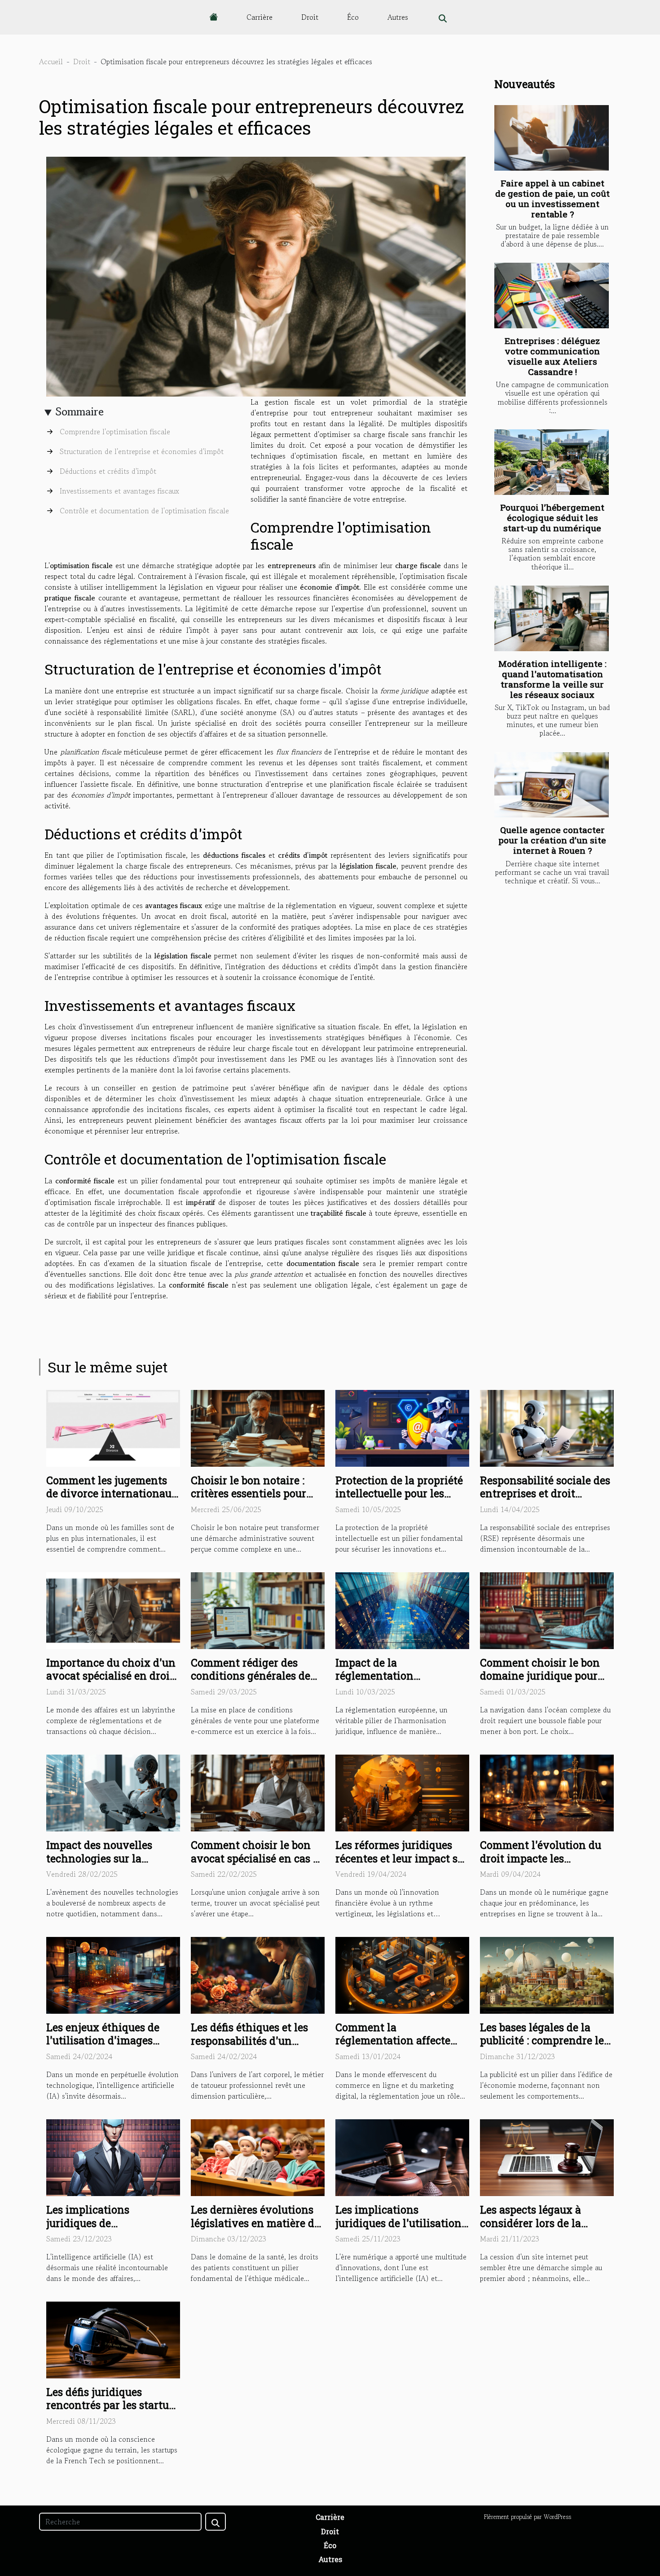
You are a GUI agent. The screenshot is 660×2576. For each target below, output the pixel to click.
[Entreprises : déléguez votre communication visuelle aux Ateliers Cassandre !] (552, 296)
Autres (398, 17)
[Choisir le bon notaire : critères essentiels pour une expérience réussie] (258, 1427)
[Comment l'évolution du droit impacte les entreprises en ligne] (547, 1792)
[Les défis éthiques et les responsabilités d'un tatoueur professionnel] (258, 1974)
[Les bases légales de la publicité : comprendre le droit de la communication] (547, 1974)
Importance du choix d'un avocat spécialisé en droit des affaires (111, 1676)
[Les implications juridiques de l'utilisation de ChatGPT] (402, 2157)
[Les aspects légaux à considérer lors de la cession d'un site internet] (547, 2157)
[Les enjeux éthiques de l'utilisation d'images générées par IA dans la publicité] (113, 1974)
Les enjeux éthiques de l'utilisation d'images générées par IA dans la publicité (105, 2047)
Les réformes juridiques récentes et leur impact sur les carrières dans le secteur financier (402, 1865)
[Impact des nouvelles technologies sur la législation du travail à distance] (113, 1792)
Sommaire (80, 412)
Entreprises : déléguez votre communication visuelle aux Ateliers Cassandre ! (552, 356)
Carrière (260, 17)
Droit (310, 17)
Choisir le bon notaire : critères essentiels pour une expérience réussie (249, 1494)
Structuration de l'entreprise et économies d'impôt (142, 451)
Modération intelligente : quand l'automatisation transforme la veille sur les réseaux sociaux (552, 679)
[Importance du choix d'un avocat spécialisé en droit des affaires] (113, 1610)
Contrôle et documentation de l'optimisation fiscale (144, 511)
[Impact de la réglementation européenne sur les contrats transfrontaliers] (402, 1610)
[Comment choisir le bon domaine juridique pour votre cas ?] (547, 1610)
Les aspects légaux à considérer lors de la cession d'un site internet (543, 2223)
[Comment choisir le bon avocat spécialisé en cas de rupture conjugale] (258, 1792)
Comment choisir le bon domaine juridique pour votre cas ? (540, 1676)
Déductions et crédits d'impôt (108, 471)
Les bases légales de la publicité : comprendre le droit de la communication (547, 2041)
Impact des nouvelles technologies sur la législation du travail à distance (103, 1865)
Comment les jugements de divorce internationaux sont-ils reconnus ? (112, 1494)
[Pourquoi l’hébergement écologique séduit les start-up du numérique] (552, 462)
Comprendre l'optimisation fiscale (115, 432)
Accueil (51, 62)
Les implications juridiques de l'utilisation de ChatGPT (398, 2223)
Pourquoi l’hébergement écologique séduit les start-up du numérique (552, 518)
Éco (353, 17)
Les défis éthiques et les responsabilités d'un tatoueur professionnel (249, 2041)
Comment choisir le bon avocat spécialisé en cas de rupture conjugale (258, 1858)
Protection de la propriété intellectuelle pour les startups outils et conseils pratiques (399, 1500)
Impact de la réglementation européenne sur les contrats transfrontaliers (398, 1683)
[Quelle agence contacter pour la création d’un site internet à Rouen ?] (552, 785)
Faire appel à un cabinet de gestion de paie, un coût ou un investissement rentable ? (552, 198)
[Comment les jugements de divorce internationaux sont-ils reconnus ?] (113, 1427)
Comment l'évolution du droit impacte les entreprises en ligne (541, 1858)
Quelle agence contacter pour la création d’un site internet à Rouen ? (552, 840)
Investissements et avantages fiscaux (119, 491)
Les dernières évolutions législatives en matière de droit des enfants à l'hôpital (255, 2230)
